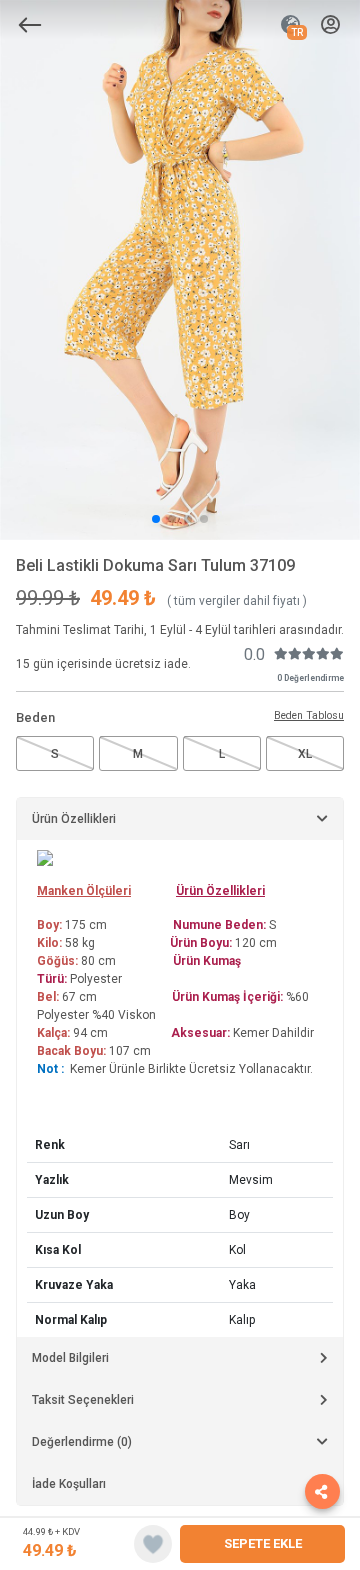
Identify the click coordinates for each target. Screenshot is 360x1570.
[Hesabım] (330, 25)
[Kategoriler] (30, 25)
